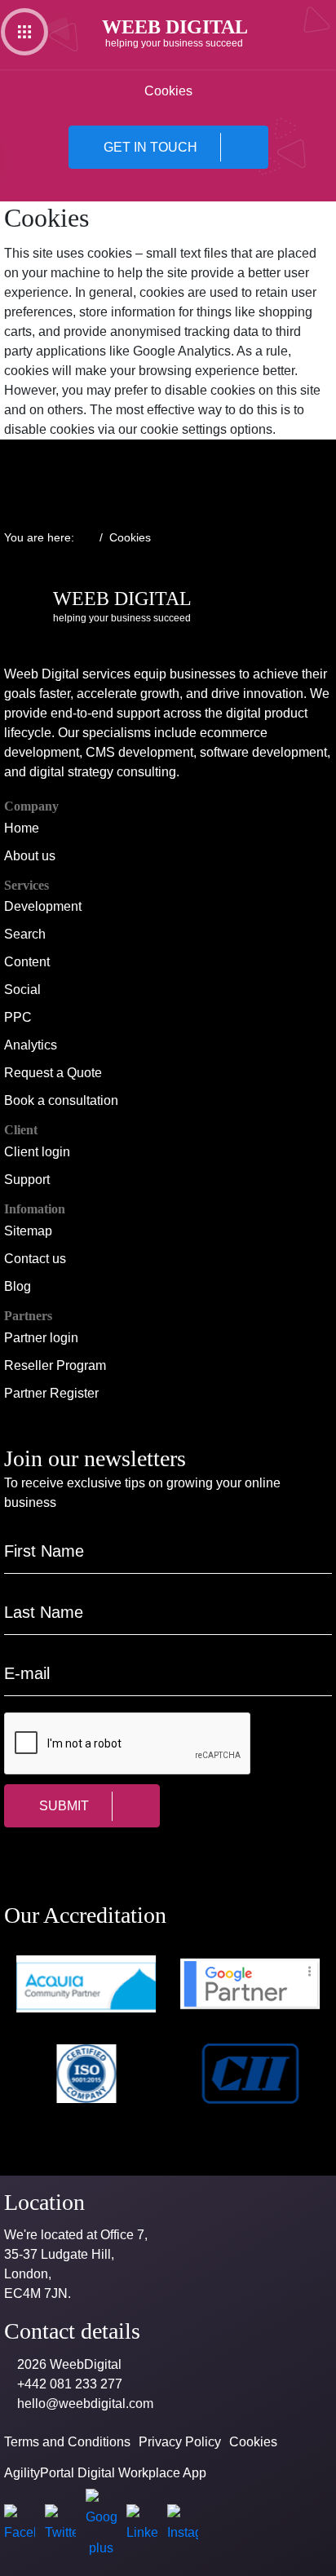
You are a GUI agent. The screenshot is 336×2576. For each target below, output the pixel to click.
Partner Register (51, 1393)
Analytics (31, 1045)
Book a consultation (61, 1100)
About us (30, 856)
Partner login (41, 1338)
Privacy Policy (180, 2442)
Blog (18, 1286)
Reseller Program (55, 1365)
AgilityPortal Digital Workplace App (105, 2473)
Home (22, 828)
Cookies (253, 2442)
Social (22, 990)
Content (27, 962)
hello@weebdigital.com (85, 2404)
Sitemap (28, 1231)
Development (43, 906)
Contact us (35, 1259)
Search (25, 934)
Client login (37, 1152)
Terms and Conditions (67, 2442)
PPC (18, 1017)
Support (27, 1180)
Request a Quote (53, 1073)
